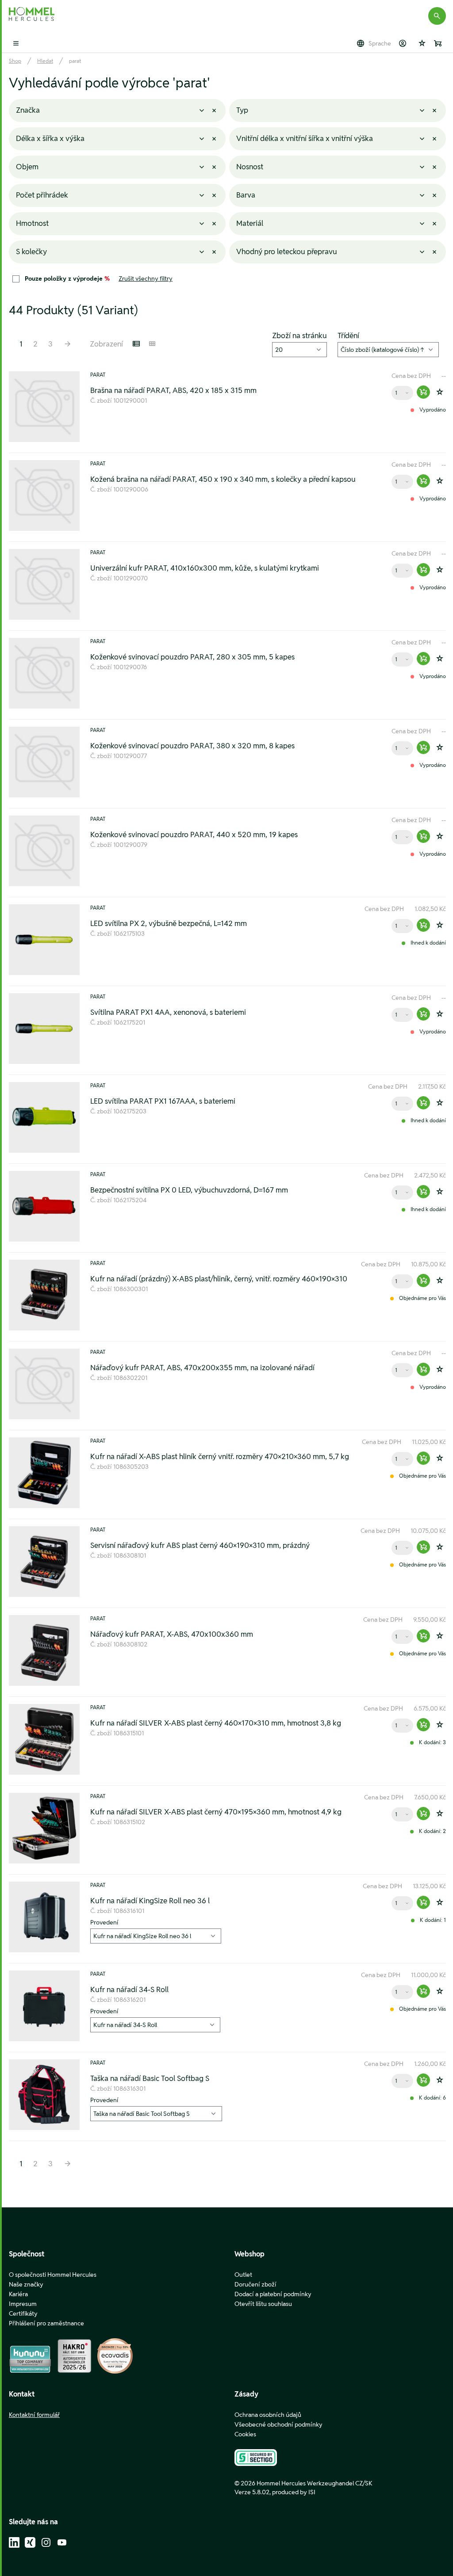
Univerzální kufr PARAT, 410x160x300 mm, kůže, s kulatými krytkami (205, 568)
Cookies (245, 2434)
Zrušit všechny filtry (146, 278)
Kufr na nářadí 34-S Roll (129, 1989)
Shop (15, 61)
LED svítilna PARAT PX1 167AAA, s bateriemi (163, 1101)
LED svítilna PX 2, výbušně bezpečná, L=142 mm (169, 923)
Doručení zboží (255, 2284)
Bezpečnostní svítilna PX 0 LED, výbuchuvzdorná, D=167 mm (189, 1190)
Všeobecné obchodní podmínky (278, 2424)
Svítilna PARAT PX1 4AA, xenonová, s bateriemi (168, 1012)
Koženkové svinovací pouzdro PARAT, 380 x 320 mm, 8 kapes (192, 746)
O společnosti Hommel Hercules (53, 2275)
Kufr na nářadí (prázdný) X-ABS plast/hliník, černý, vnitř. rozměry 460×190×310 (219, 1279)
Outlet (243, 2275)
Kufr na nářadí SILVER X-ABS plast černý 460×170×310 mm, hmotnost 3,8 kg (216, 1723)
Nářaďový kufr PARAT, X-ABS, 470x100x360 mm (172, 1634)
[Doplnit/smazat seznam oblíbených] (440, 392)
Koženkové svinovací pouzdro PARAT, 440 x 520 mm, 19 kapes (194, 835)
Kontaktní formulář (34, 2415)
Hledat (45, 61)
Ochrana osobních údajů (268, 2415)
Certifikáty (23, 2313)
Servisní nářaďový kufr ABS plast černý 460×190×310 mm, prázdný (200, 1545)
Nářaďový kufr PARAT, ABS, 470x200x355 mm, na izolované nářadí (202, 1368)
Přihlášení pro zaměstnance (46, 2323)
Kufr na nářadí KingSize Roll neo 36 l (150, 1901)
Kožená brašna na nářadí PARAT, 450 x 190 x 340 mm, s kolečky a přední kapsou (223, 479)
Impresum (23, 2304)
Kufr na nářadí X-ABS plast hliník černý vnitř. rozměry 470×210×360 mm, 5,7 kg (220, 1456)
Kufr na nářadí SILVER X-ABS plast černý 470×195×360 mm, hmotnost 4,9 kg (216, 1812)
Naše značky (26, 2284)
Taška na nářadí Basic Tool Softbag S (150, 2078)
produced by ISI (294, 2492)
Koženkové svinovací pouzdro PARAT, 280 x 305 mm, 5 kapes (192, 657)
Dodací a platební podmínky (273, 2294)
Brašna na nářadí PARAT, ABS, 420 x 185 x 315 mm (173, 390)
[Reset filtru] (214, 111)
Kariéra (18, 2294)
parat (75, 61)
